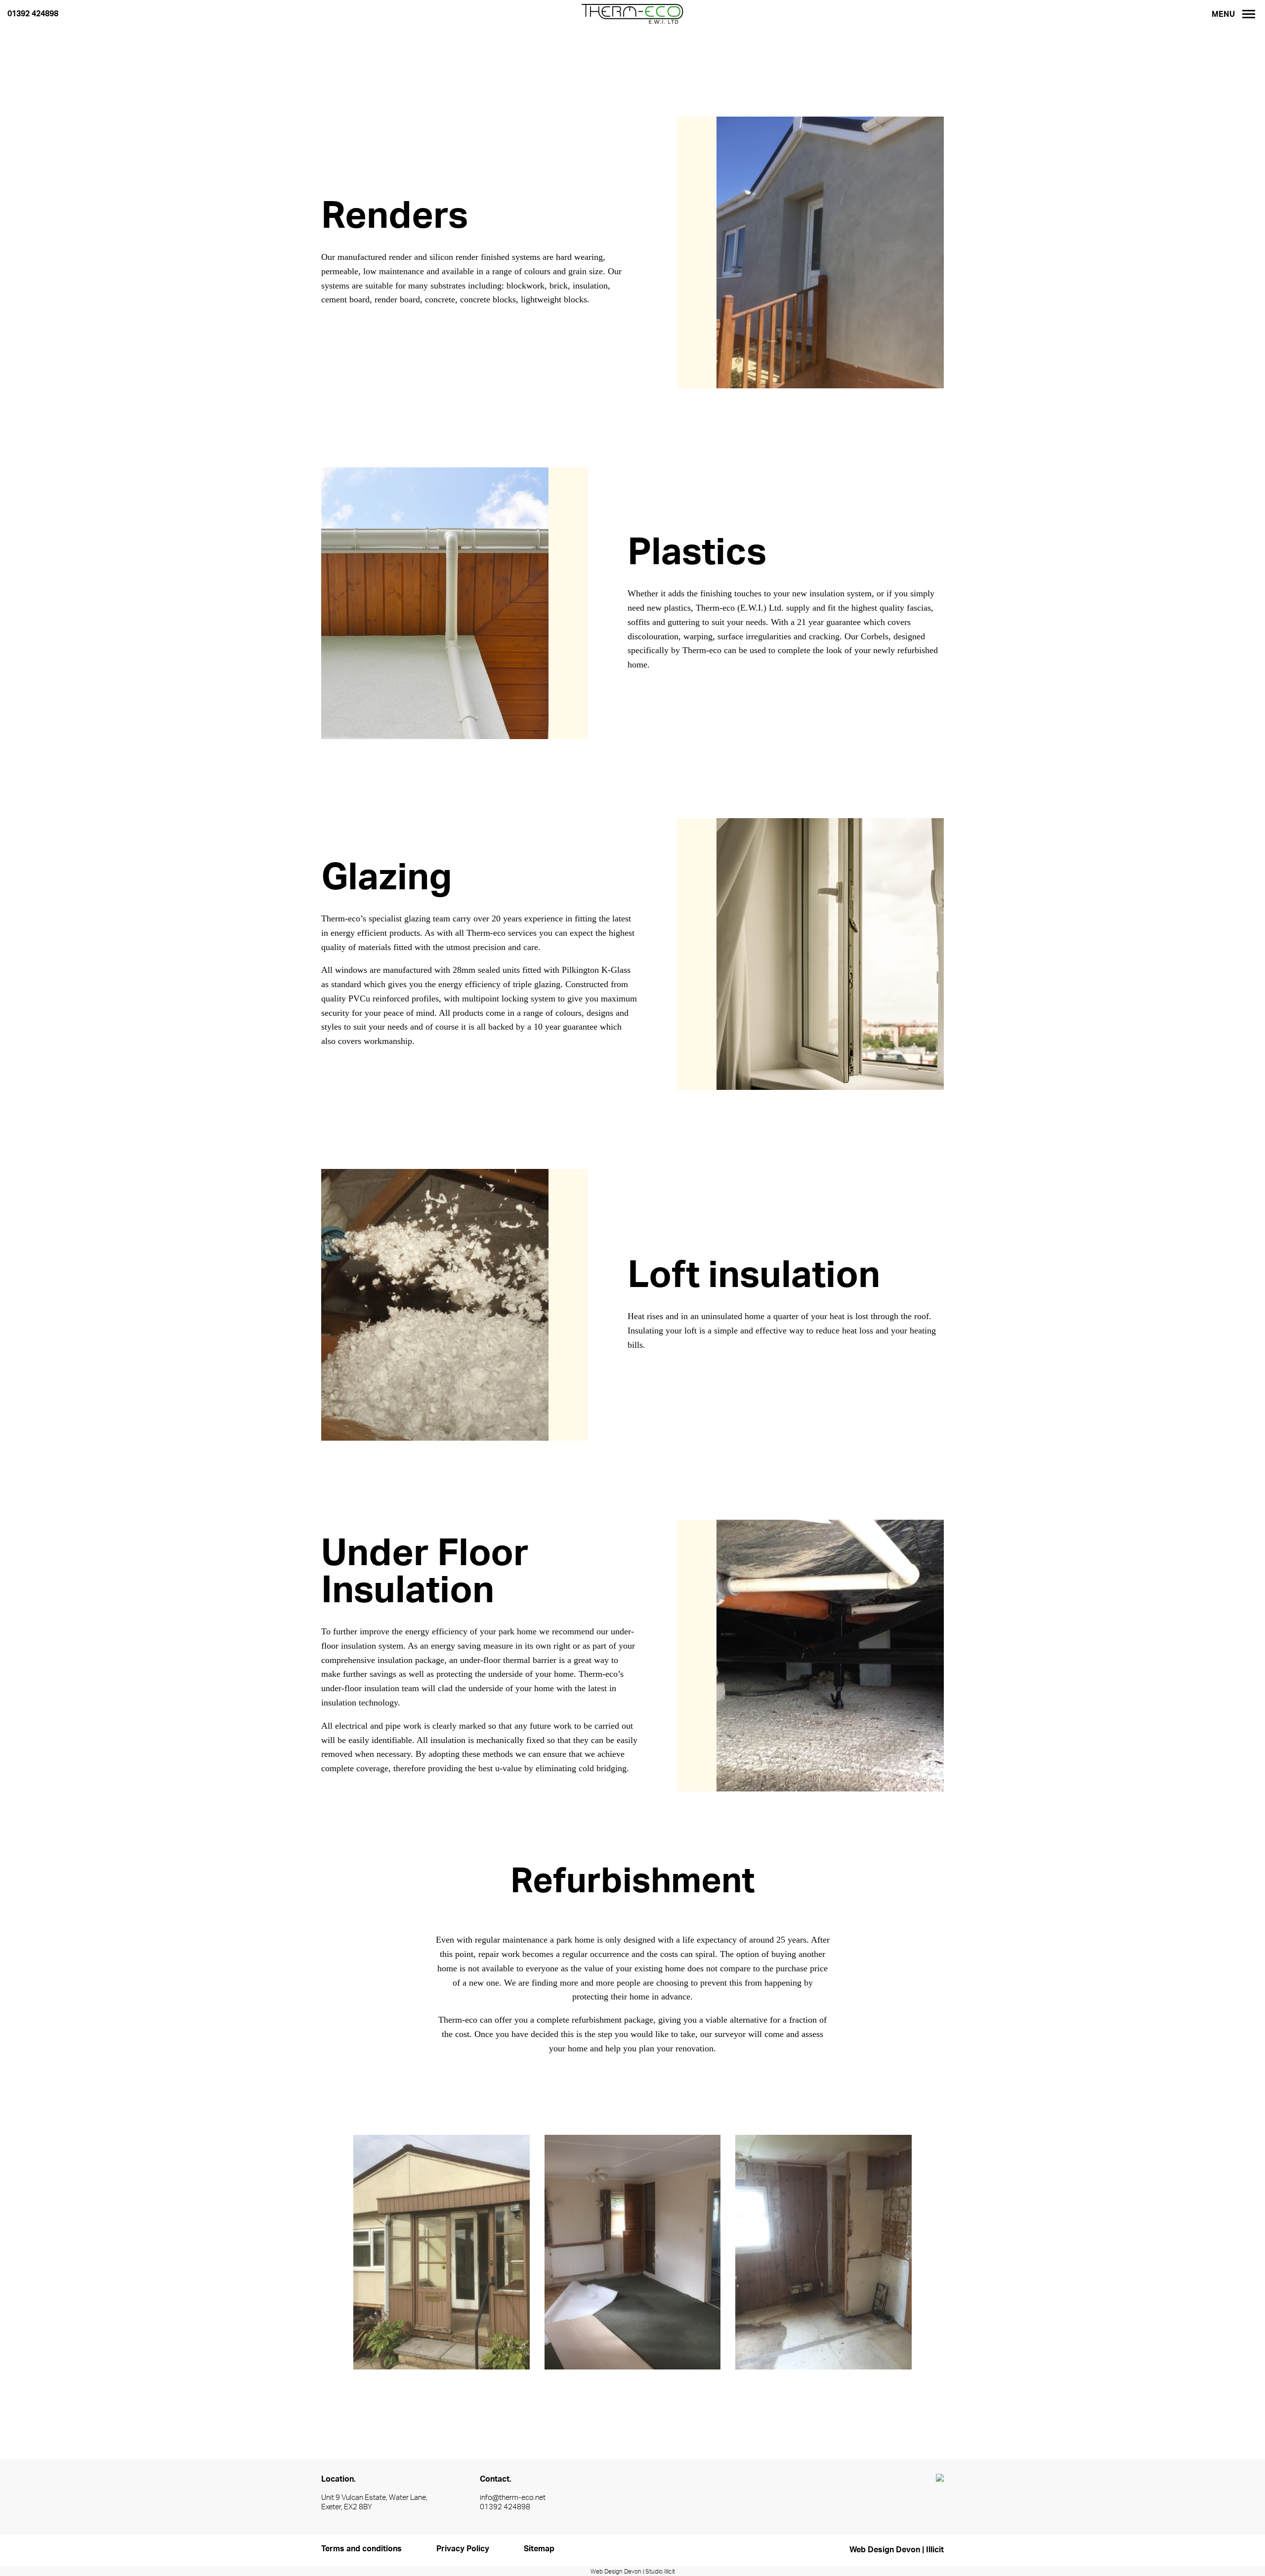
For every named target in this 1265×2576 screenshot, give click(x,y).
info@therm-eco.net (513, 2498)
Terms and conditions (361, 2549)
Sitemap (539, 2549)
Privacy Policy (463, 2549)
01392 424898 (33, 14)
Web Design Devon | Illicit (897, 2550)
